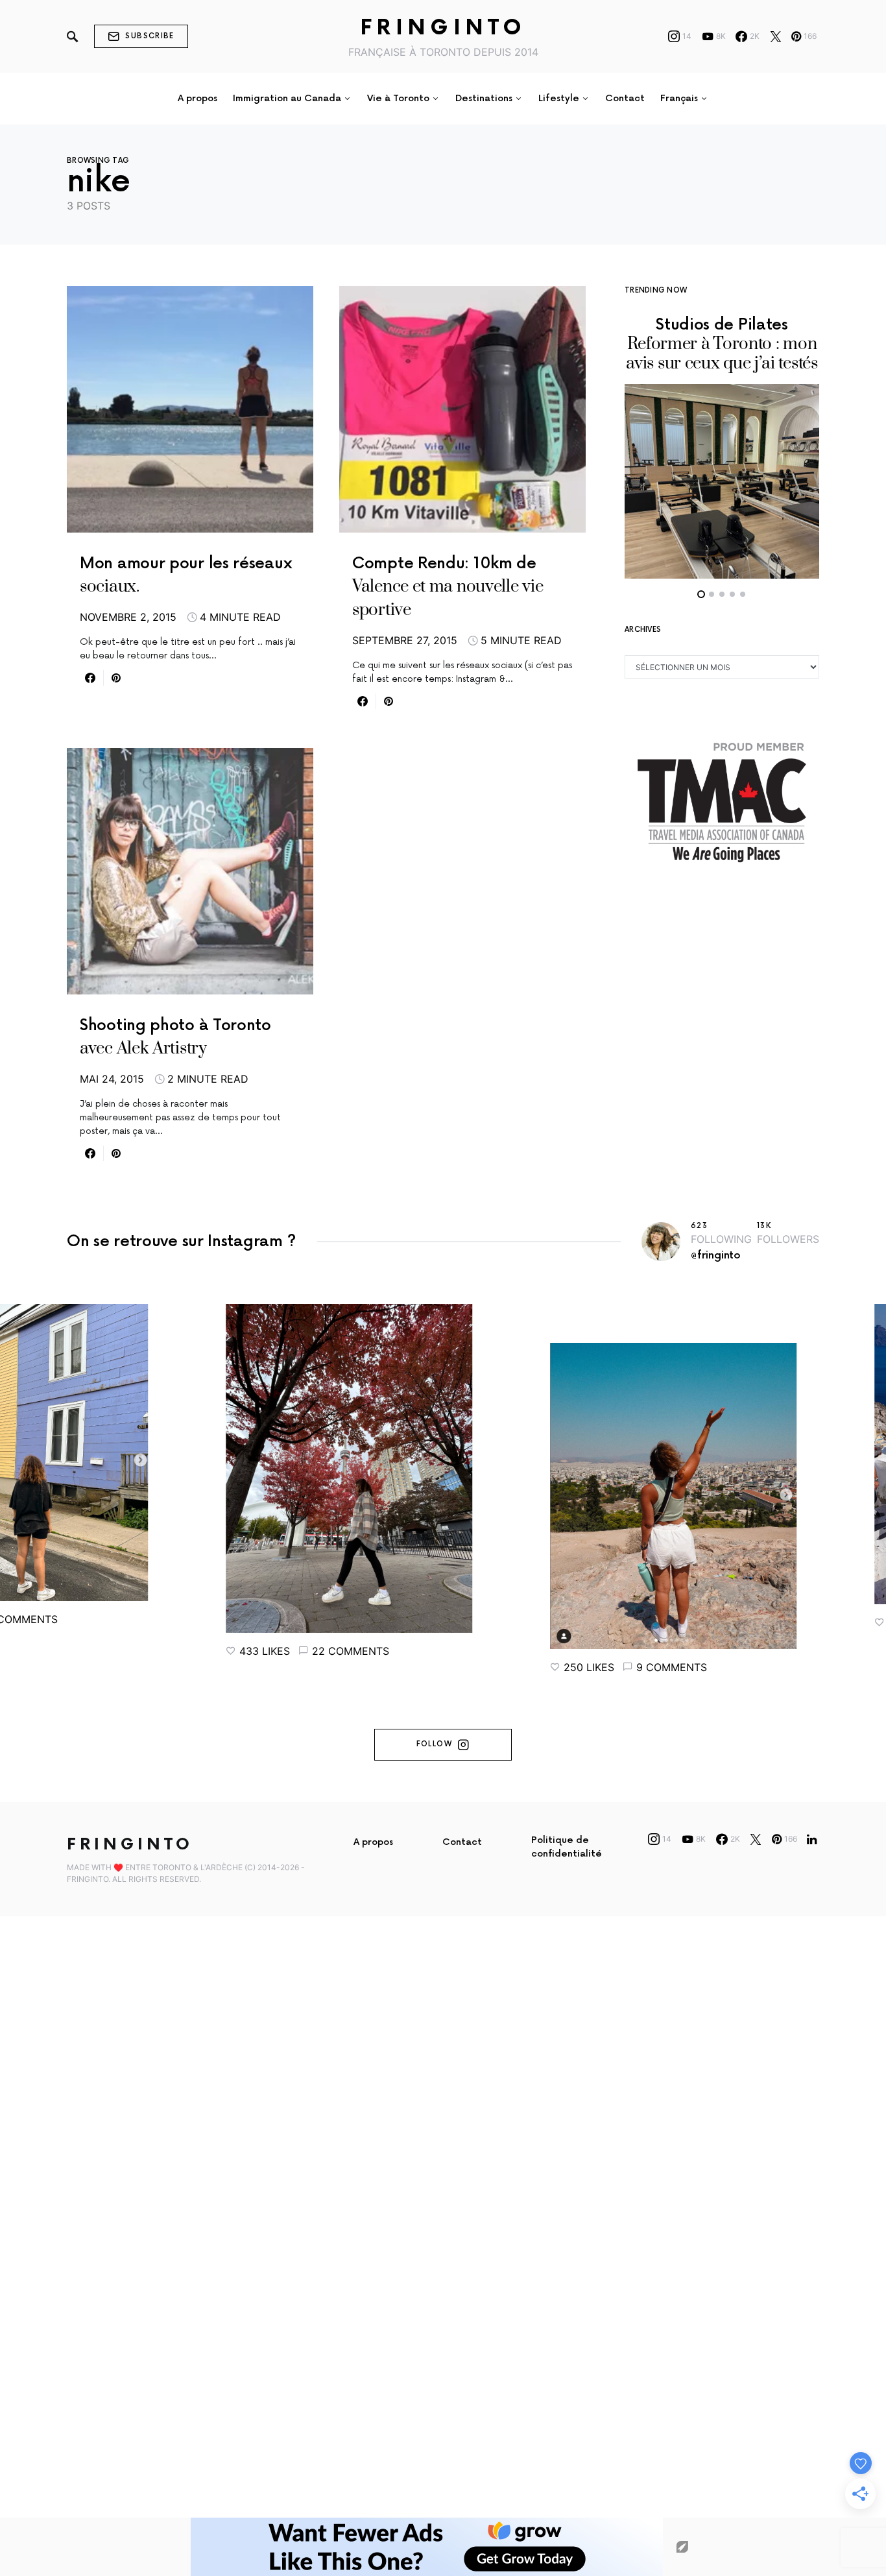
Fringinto (443, 28)
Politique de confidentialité (567, 1847)
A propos (373, 1842)
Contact (462, 1842)
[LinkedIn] (812, 1839)
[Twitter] (776, 36)
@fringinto (716, 1256)
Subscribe (150, 36)
